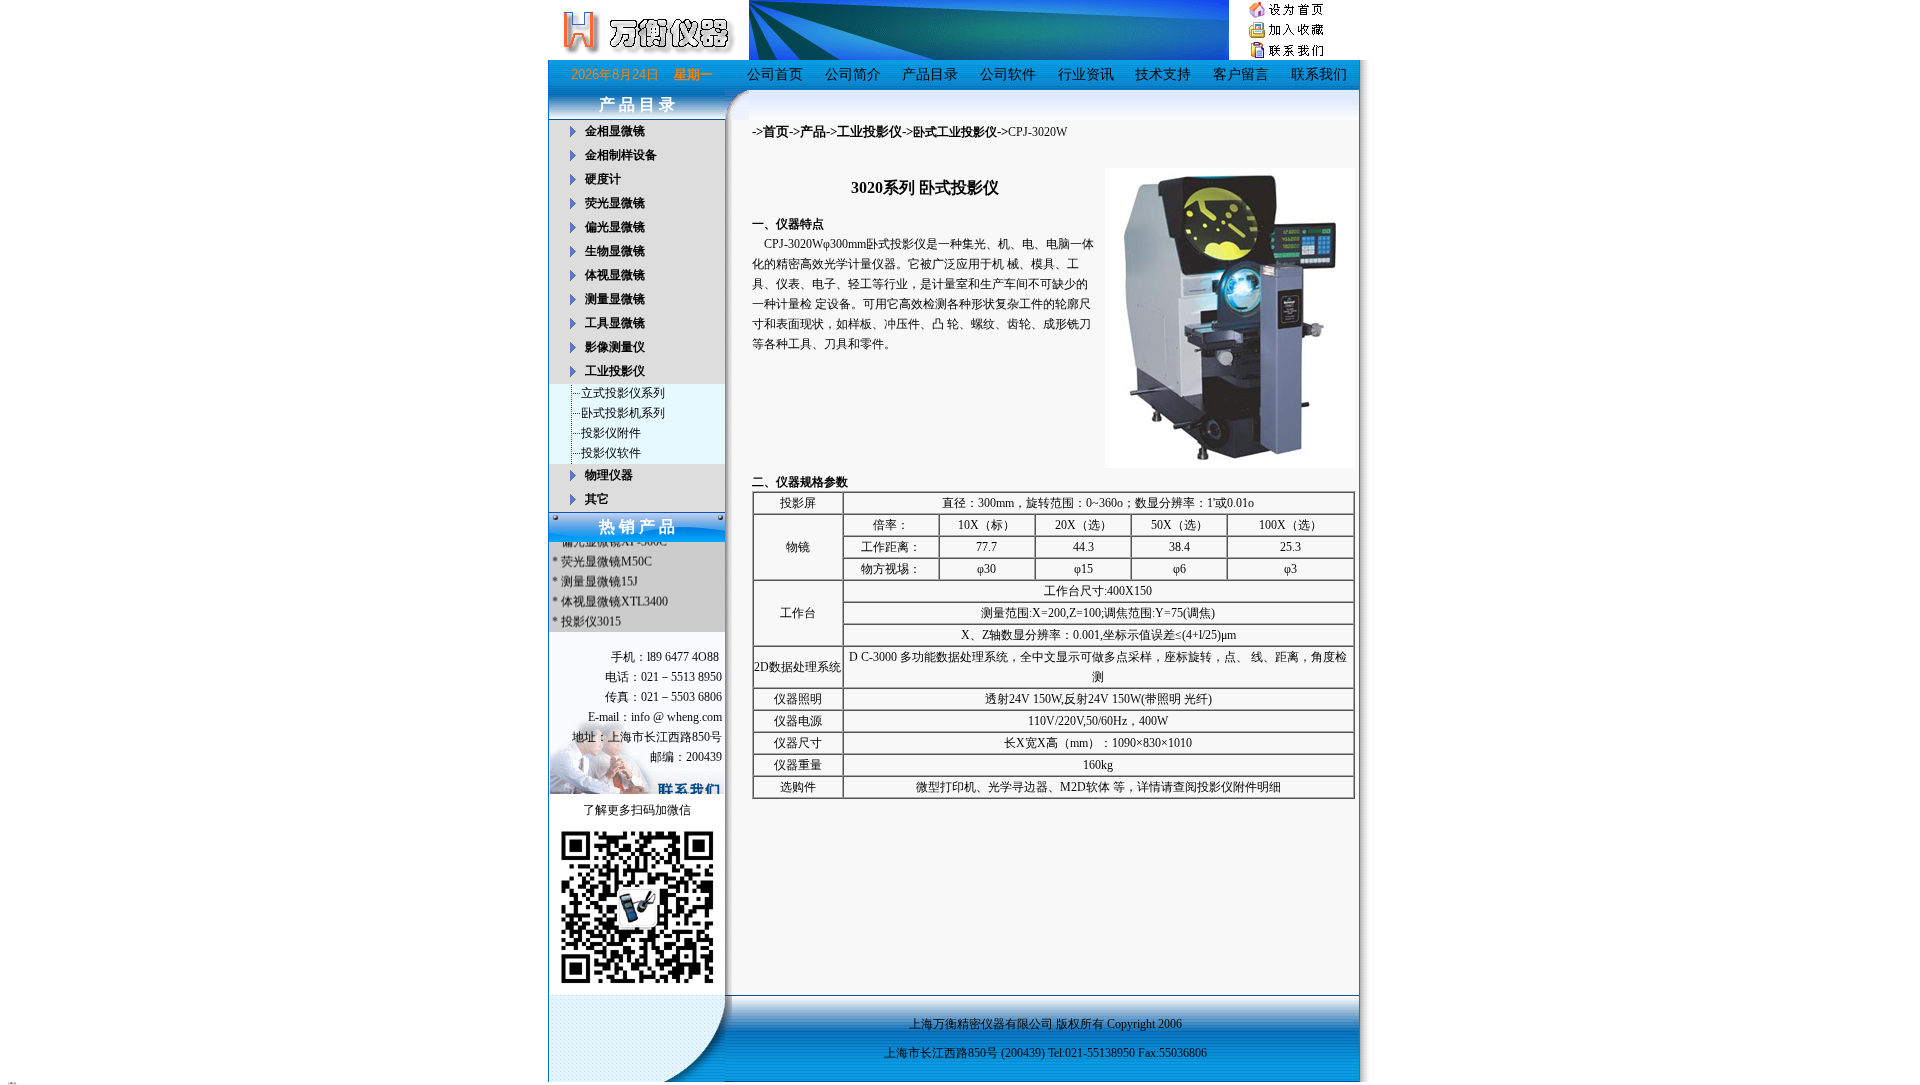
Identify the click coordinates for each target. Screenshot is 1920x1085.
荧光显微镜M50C (606, 557)
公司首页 (775, 74)
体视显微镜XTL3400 (614, 597)
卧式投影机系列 (623, 413)
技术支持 (1163, 74)
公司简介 (853, 74)
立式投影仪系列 (623, 393)
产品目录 (930, 74)
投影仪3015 (591, 617)
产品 (813, 131)
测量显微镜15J (599, 577)
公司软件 (1008, 74)
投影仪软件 (611, 453)
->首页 (770, 131)
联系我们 (1319, 74)
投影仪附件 (611, 433)
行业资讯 (1086, 74)
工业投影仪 (869, 131)
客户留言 (1241, 74)
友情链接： (13, 1083)
